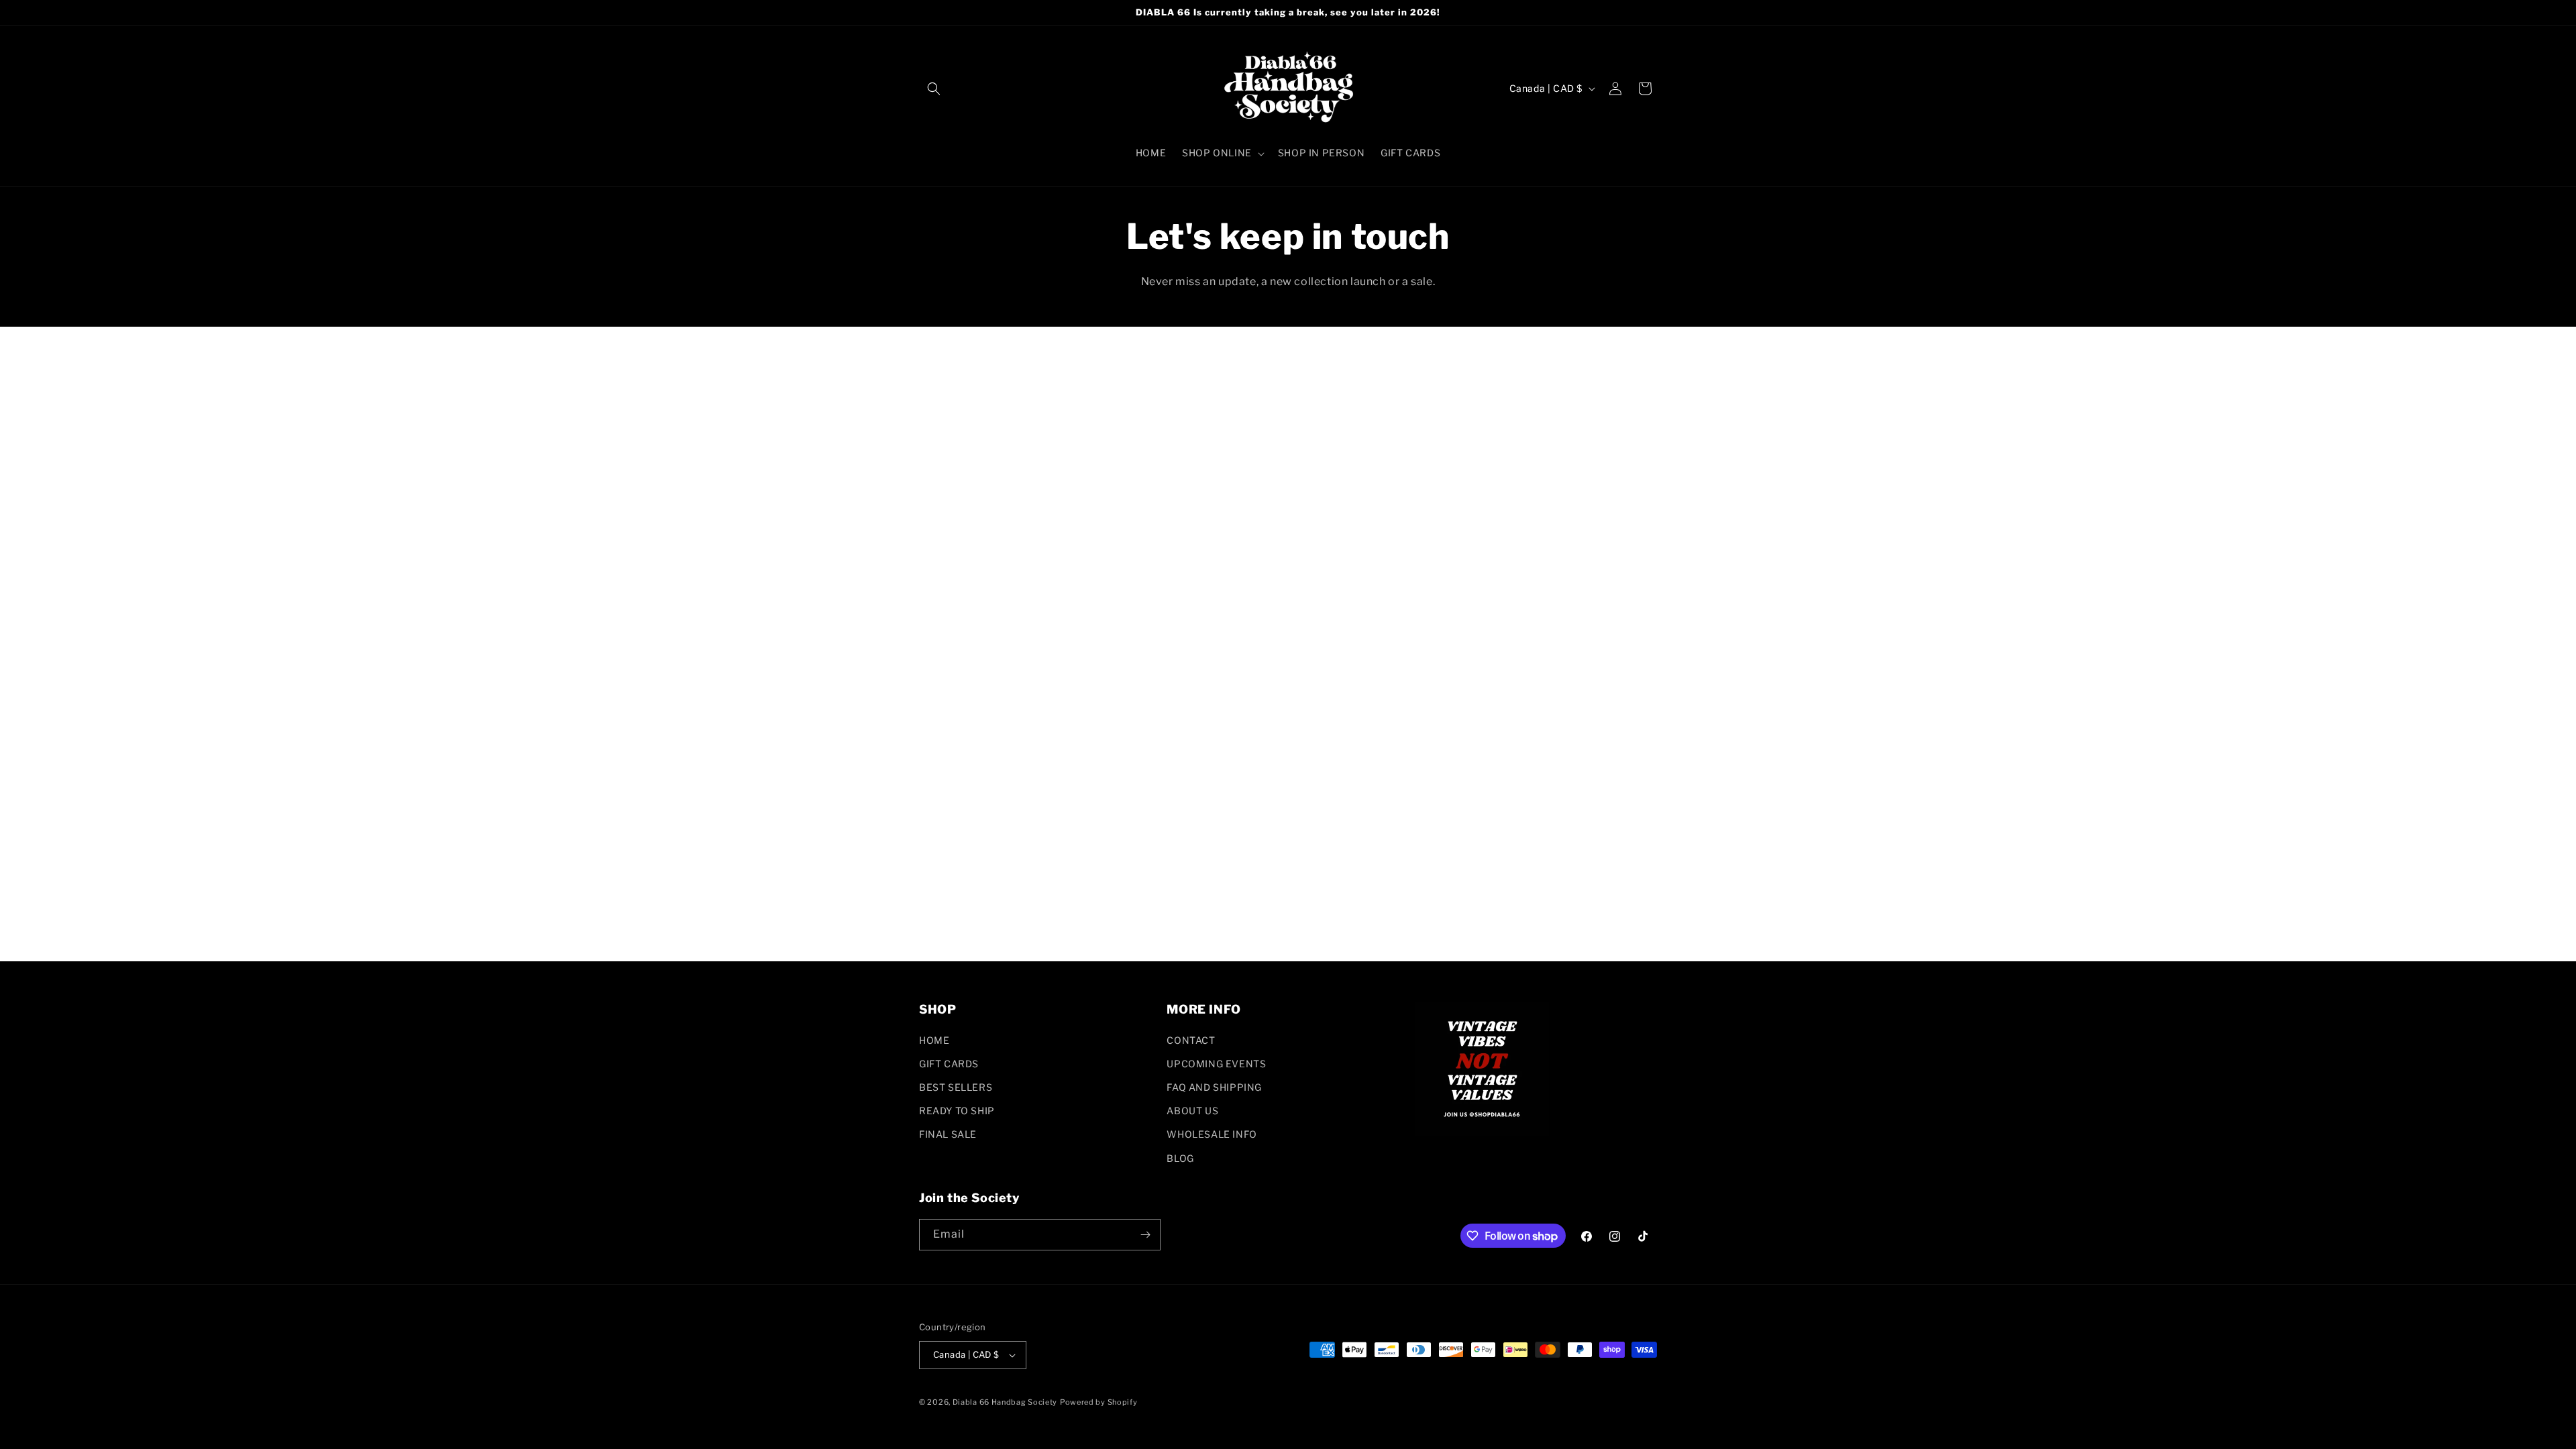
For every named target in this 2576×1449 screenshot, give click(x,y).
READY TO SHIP (957, 1111)
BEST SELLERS (956, 1087)
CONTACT (1191, 1040)
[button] (934, 89)
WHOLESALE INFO (1212, 1134)
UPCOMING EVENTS (1216, 1064)
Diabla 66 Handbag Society (1005, 1402)
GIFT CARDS (949, 1064)
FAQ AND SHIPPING (1214, 1087)
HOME (934, 1040)
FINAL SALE (948, 1134)
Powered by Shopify (1099, 1402)
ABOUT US (1192, 1111)
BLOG (1180, 1158)
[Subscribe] (1145, 1235)
